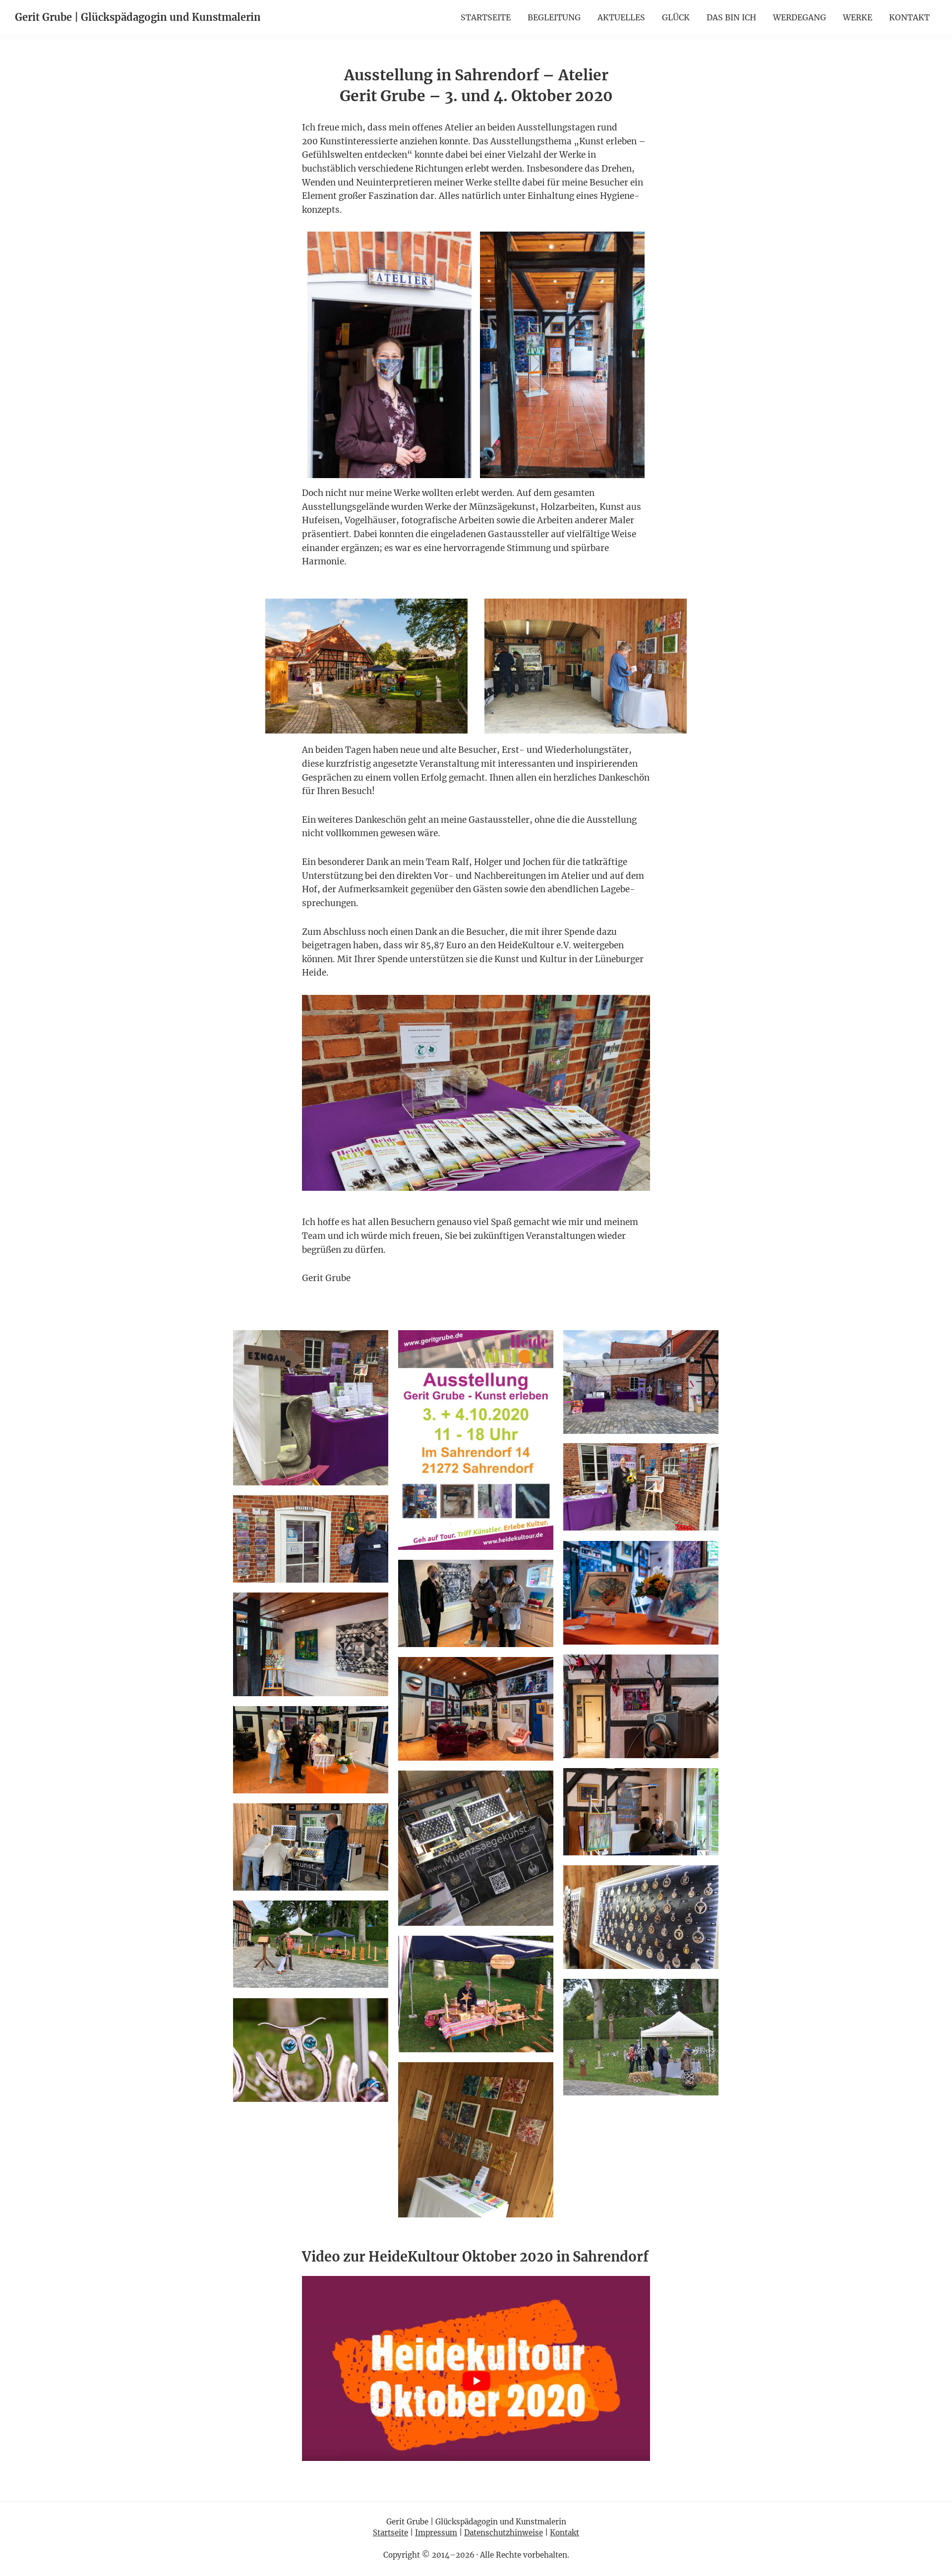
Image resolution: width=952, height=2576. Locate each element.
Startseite (390, 2533)
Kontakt (565, 2533)
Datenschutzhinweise (504, 2533)
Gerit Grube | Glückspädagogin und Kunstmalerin (138, 17)
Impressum (436, 2533)
